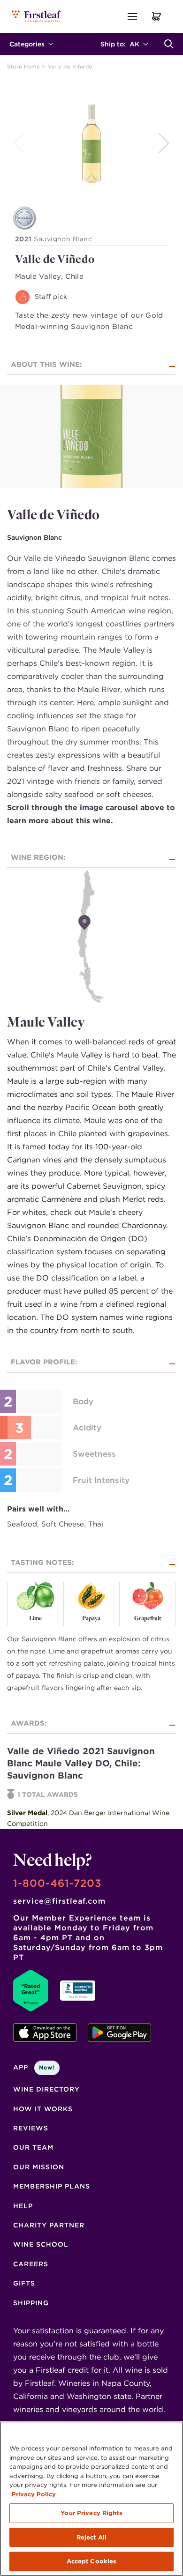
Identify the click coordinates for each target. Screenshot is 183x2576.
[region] (91, 2499)
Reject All (91, 2537)
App (34, 2067)
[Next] (165, 143)
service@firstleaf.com (59, 1901)
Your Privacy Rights (91, 2513)
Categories (27, 44)
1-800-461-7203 (57, 1883)
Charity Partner (49, 2225)
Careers (31, 2264)
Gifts (24, 2283)
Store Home (24, 67)
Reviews (31, 2128)
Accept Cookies (92, 2561)
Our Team (33, 2147)
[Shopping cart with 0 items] (157, 16)
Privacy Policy (34, 2494)
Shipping (31, 2303)
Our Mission (39, 2167)
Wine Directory (46, 2089)
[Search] (169, 44)
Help (23, 2206)
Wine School (41, 2244)
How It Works (43, 2109)
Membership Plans (52, 2186)
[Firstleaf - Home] (37, 16)
